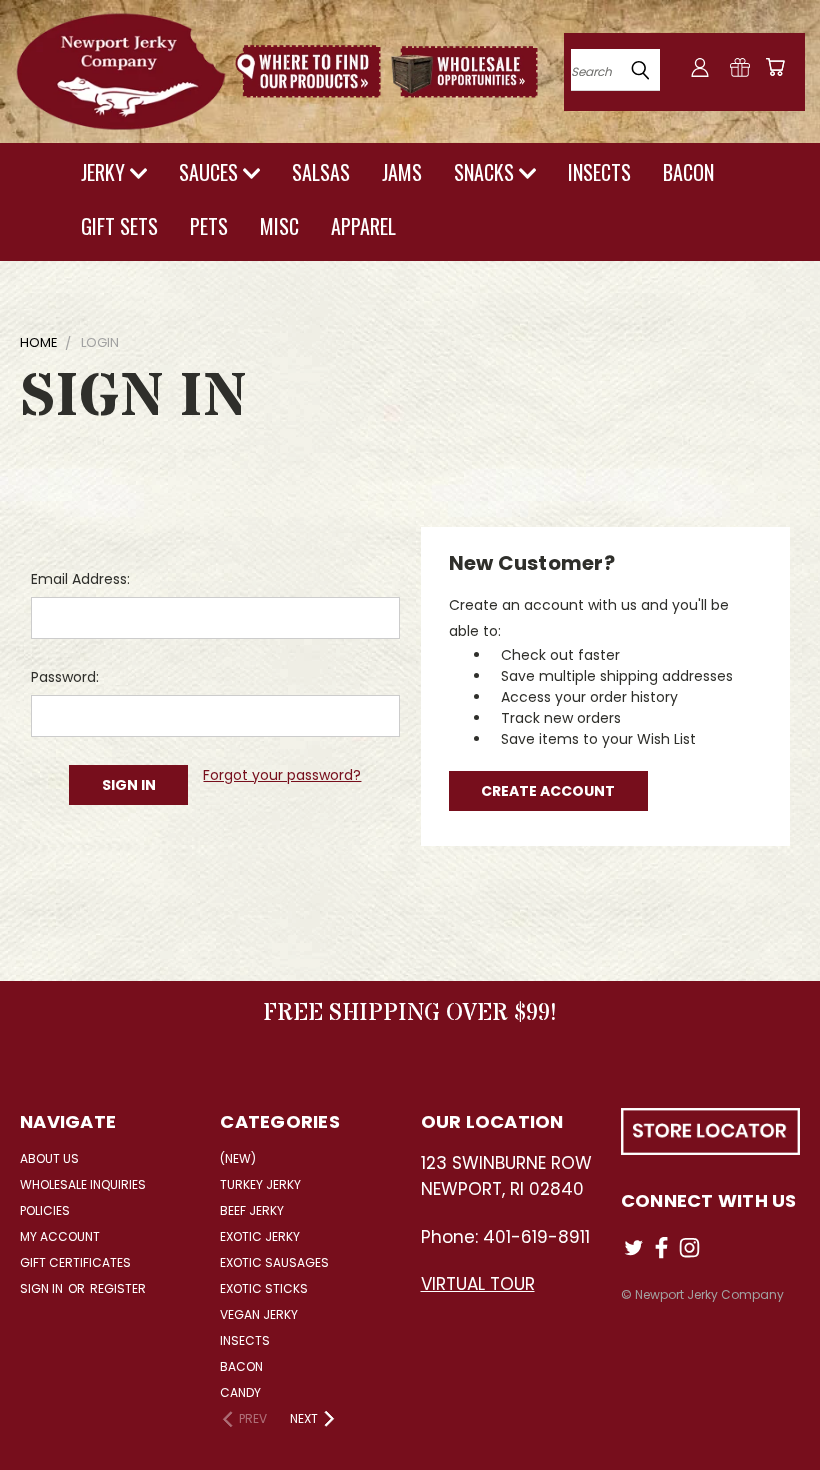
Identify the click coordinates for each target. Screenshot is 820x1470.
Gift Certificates (75, 1262)
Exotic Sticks (264, 1288)
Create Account (548, 791)
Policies (45, 1210)
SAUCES (211, 172)
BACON (688, 172)
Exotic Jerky (260, 1236)
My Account (60, 1236)
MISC (279, 226)
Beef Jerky (252, 1210)
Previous (789, 1407)
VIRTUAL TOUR (478, 1284)
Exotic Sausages (274, 1262)
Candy (240, 1392)
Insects (245, 1340)
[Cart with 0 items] (775, 67)
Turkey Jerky (260, 1184)
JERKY (105, 172)
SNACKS (486, 172)
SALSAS (321, 172)
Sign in (43, 1288)
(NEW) (238, 1158)
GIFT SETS (119, 226)
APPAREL (363, 226)
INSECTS (599, 172)
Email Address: (80, 579)
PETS (209, 226)
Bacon (241, 1366)
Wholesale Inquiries (83, 1184)
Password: (65, 677)
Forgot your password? (282, 775)
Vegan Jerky (259, 1314)
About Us (49, 1158)
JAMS (402, 172)
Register (118, 1288)
